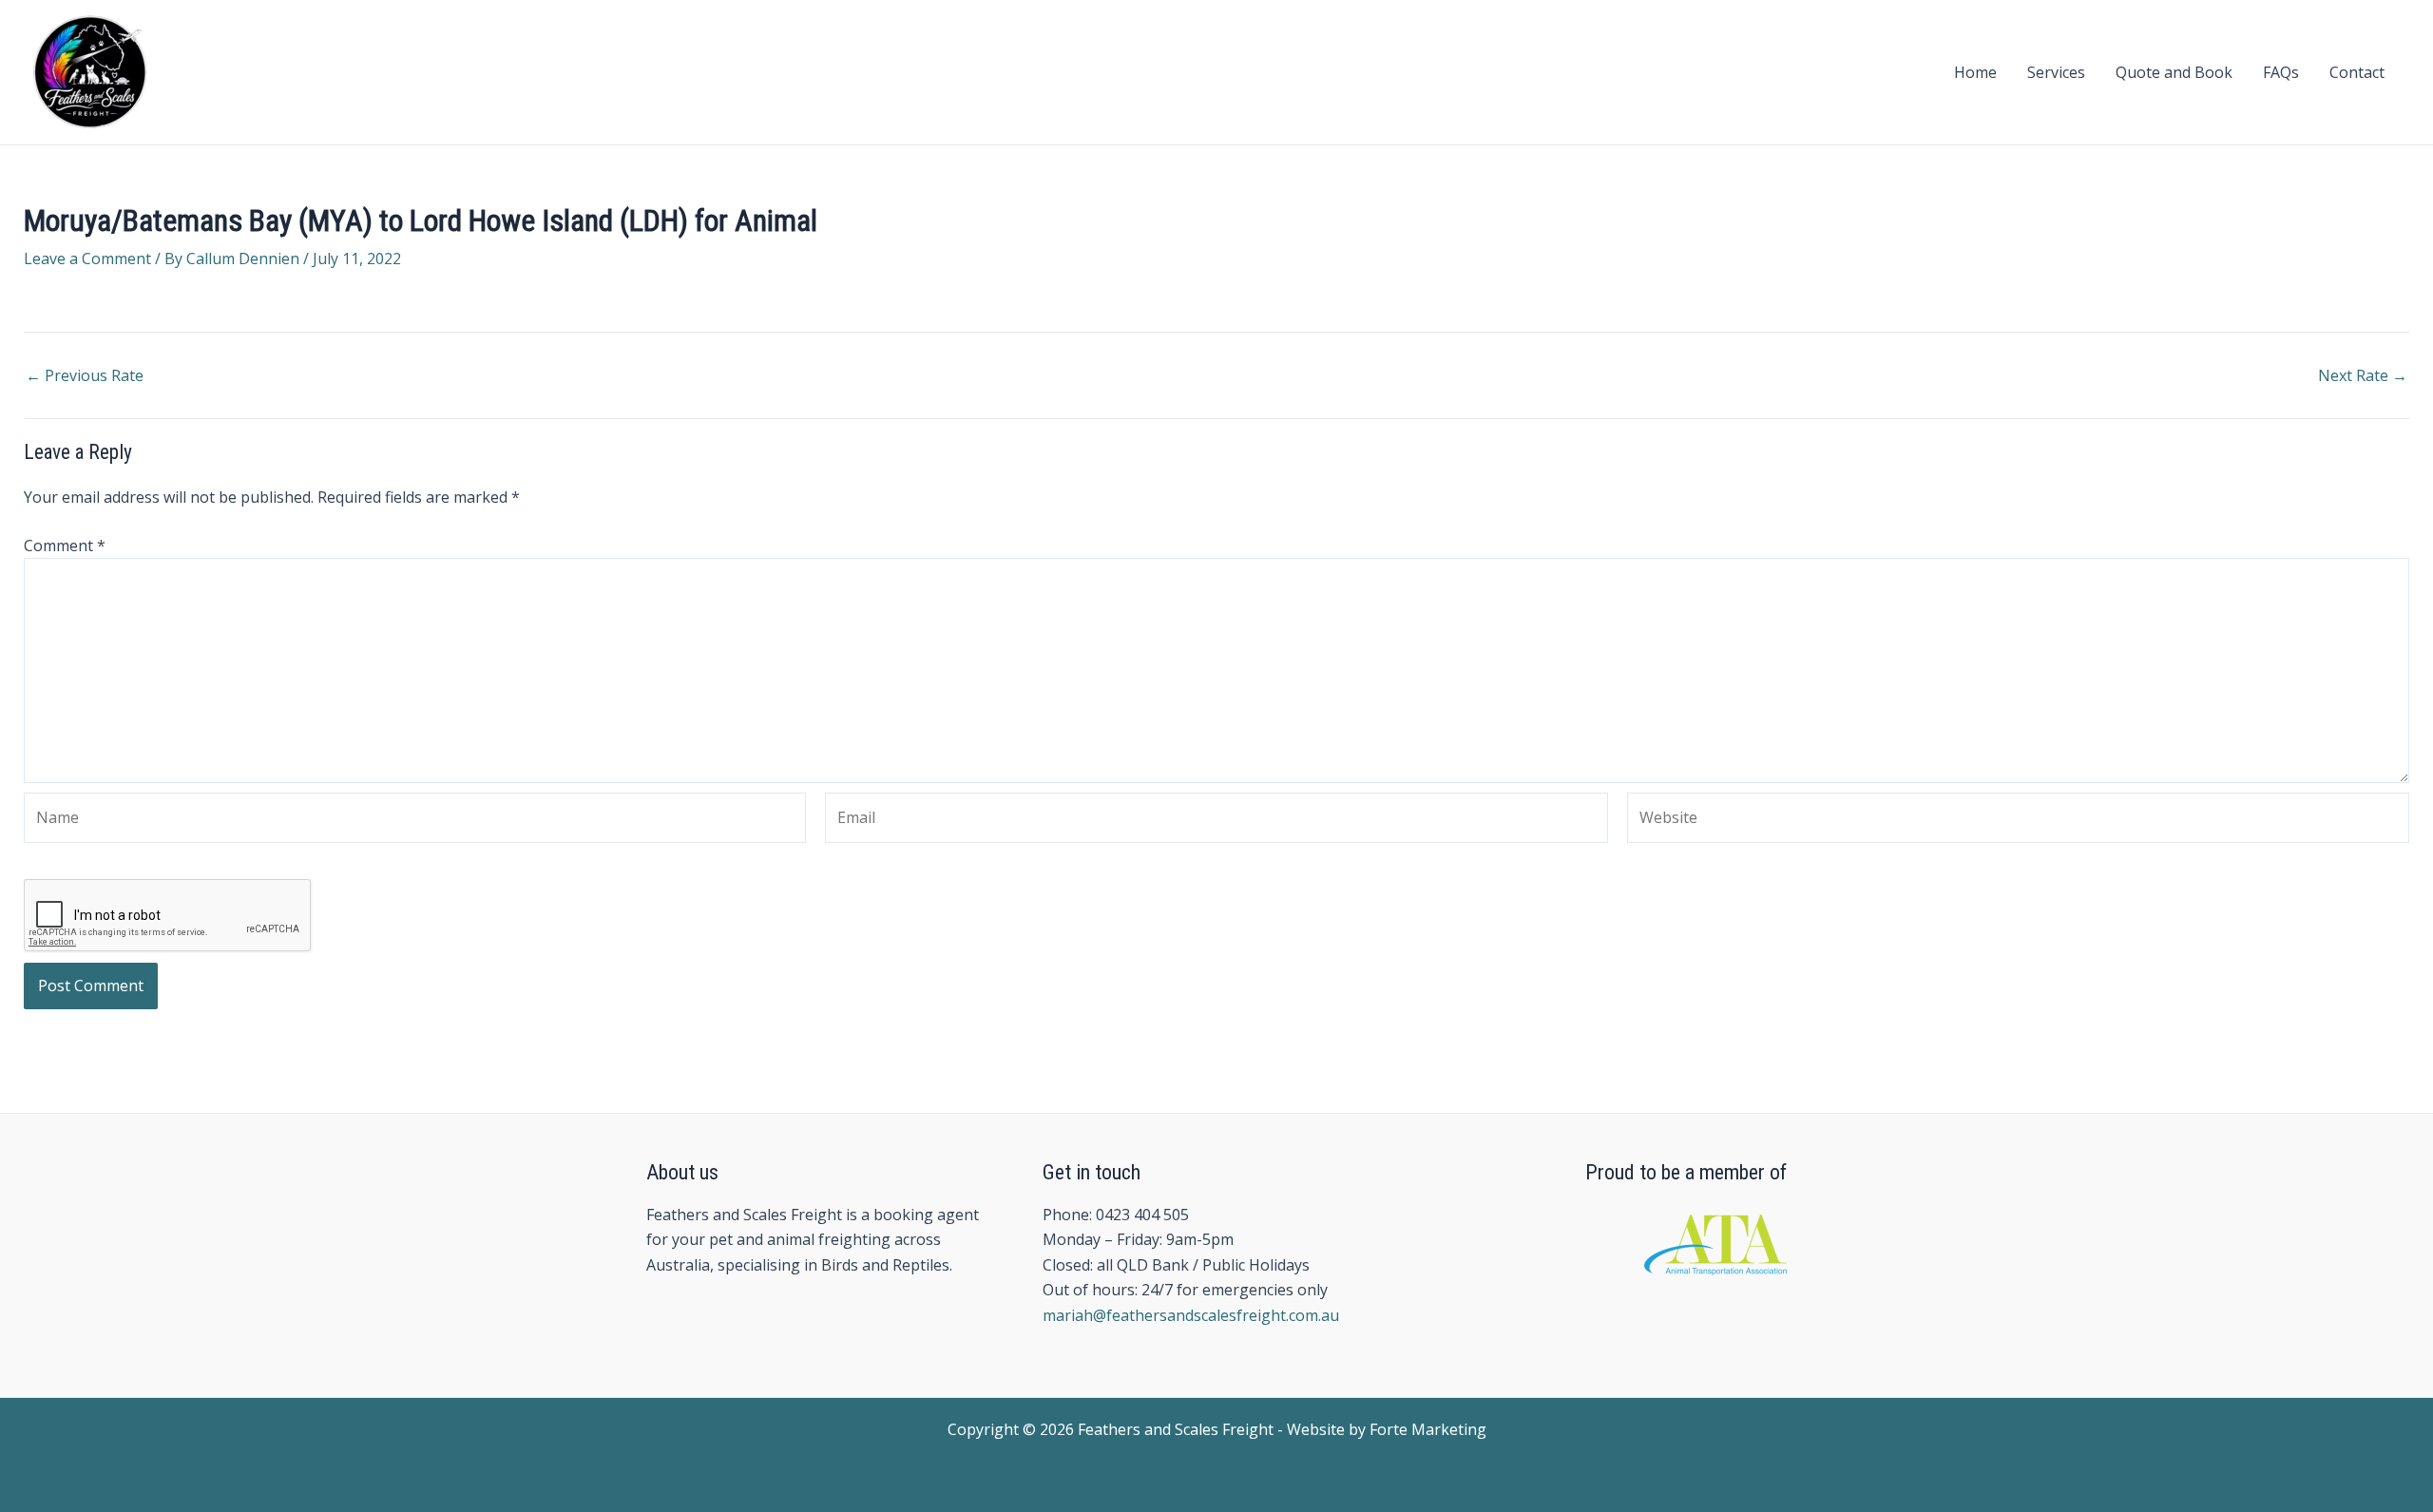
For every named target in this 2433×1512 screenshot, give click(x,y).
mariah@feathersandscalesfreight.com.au (1191, 1315)
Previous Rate (85, 375)
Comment (65, 545)
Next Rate (2363, 375)
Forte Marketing (1428, 1429)
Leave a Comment (87, 258)
